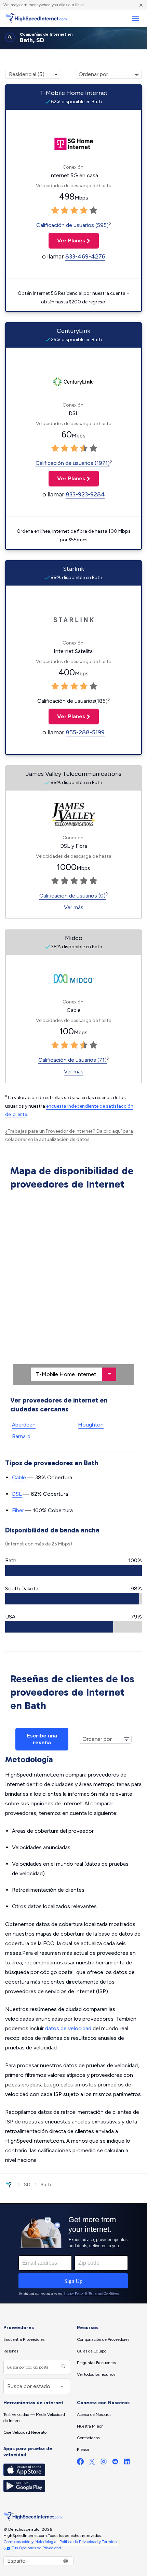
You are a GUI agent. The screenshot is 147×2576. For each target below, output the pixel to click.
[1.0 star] (55, 210)
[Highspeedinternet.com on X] (92, 2463)
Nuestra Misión (90, 2426)
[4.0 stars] (84, 210)
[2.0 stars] (65, 210)
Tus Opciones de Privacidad (36, 2548)
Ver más (74, 907)
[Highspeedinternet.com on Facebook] (80, 2463)
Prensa (83, 2449)
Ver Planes (67, 240)
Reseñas (11, 2351)
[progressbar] (73, 1570)
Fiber (18, 1510)
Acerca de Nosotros (94, 2415)
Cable (19, 1477)
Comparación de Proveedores (103, 2339)
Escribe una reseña (42, 1739)
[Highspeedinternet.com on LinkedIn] (127, 2463)
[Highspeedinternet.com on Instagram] (104, 2463)
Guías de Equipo (92, 2351)
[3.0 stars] (74, 210)
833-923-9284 (85, 494)
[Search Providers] (63, 2367)
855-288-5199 (85, 732)
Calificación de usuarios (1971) (73, 463)
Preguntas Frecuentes (96, 2363)
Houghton (91, 1425)
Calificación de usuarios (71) (72, 1060)
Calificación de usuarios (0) (72, 896)
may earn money (26, 5)
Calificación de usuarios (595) (72, 225)
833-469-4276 (85, 256)
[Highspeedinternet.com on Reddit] (115, 2463)
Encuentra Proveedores (24, 2339)
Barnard (21, 1436)
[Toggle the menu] (136, 18)
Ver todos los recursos (96, 2374)
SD (27, 2185)
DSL (17, 1494)
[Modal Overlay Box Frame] (73, 2253)
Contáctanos (88, 2438)
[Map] (73, 1289)
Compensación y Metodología (30, 2542)
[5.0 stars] (93, 210)
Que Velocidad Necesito (25, 2432)
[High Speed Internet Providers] (36, 18)
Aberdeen (24, 1425)
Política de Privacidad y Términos (89, 2542)
